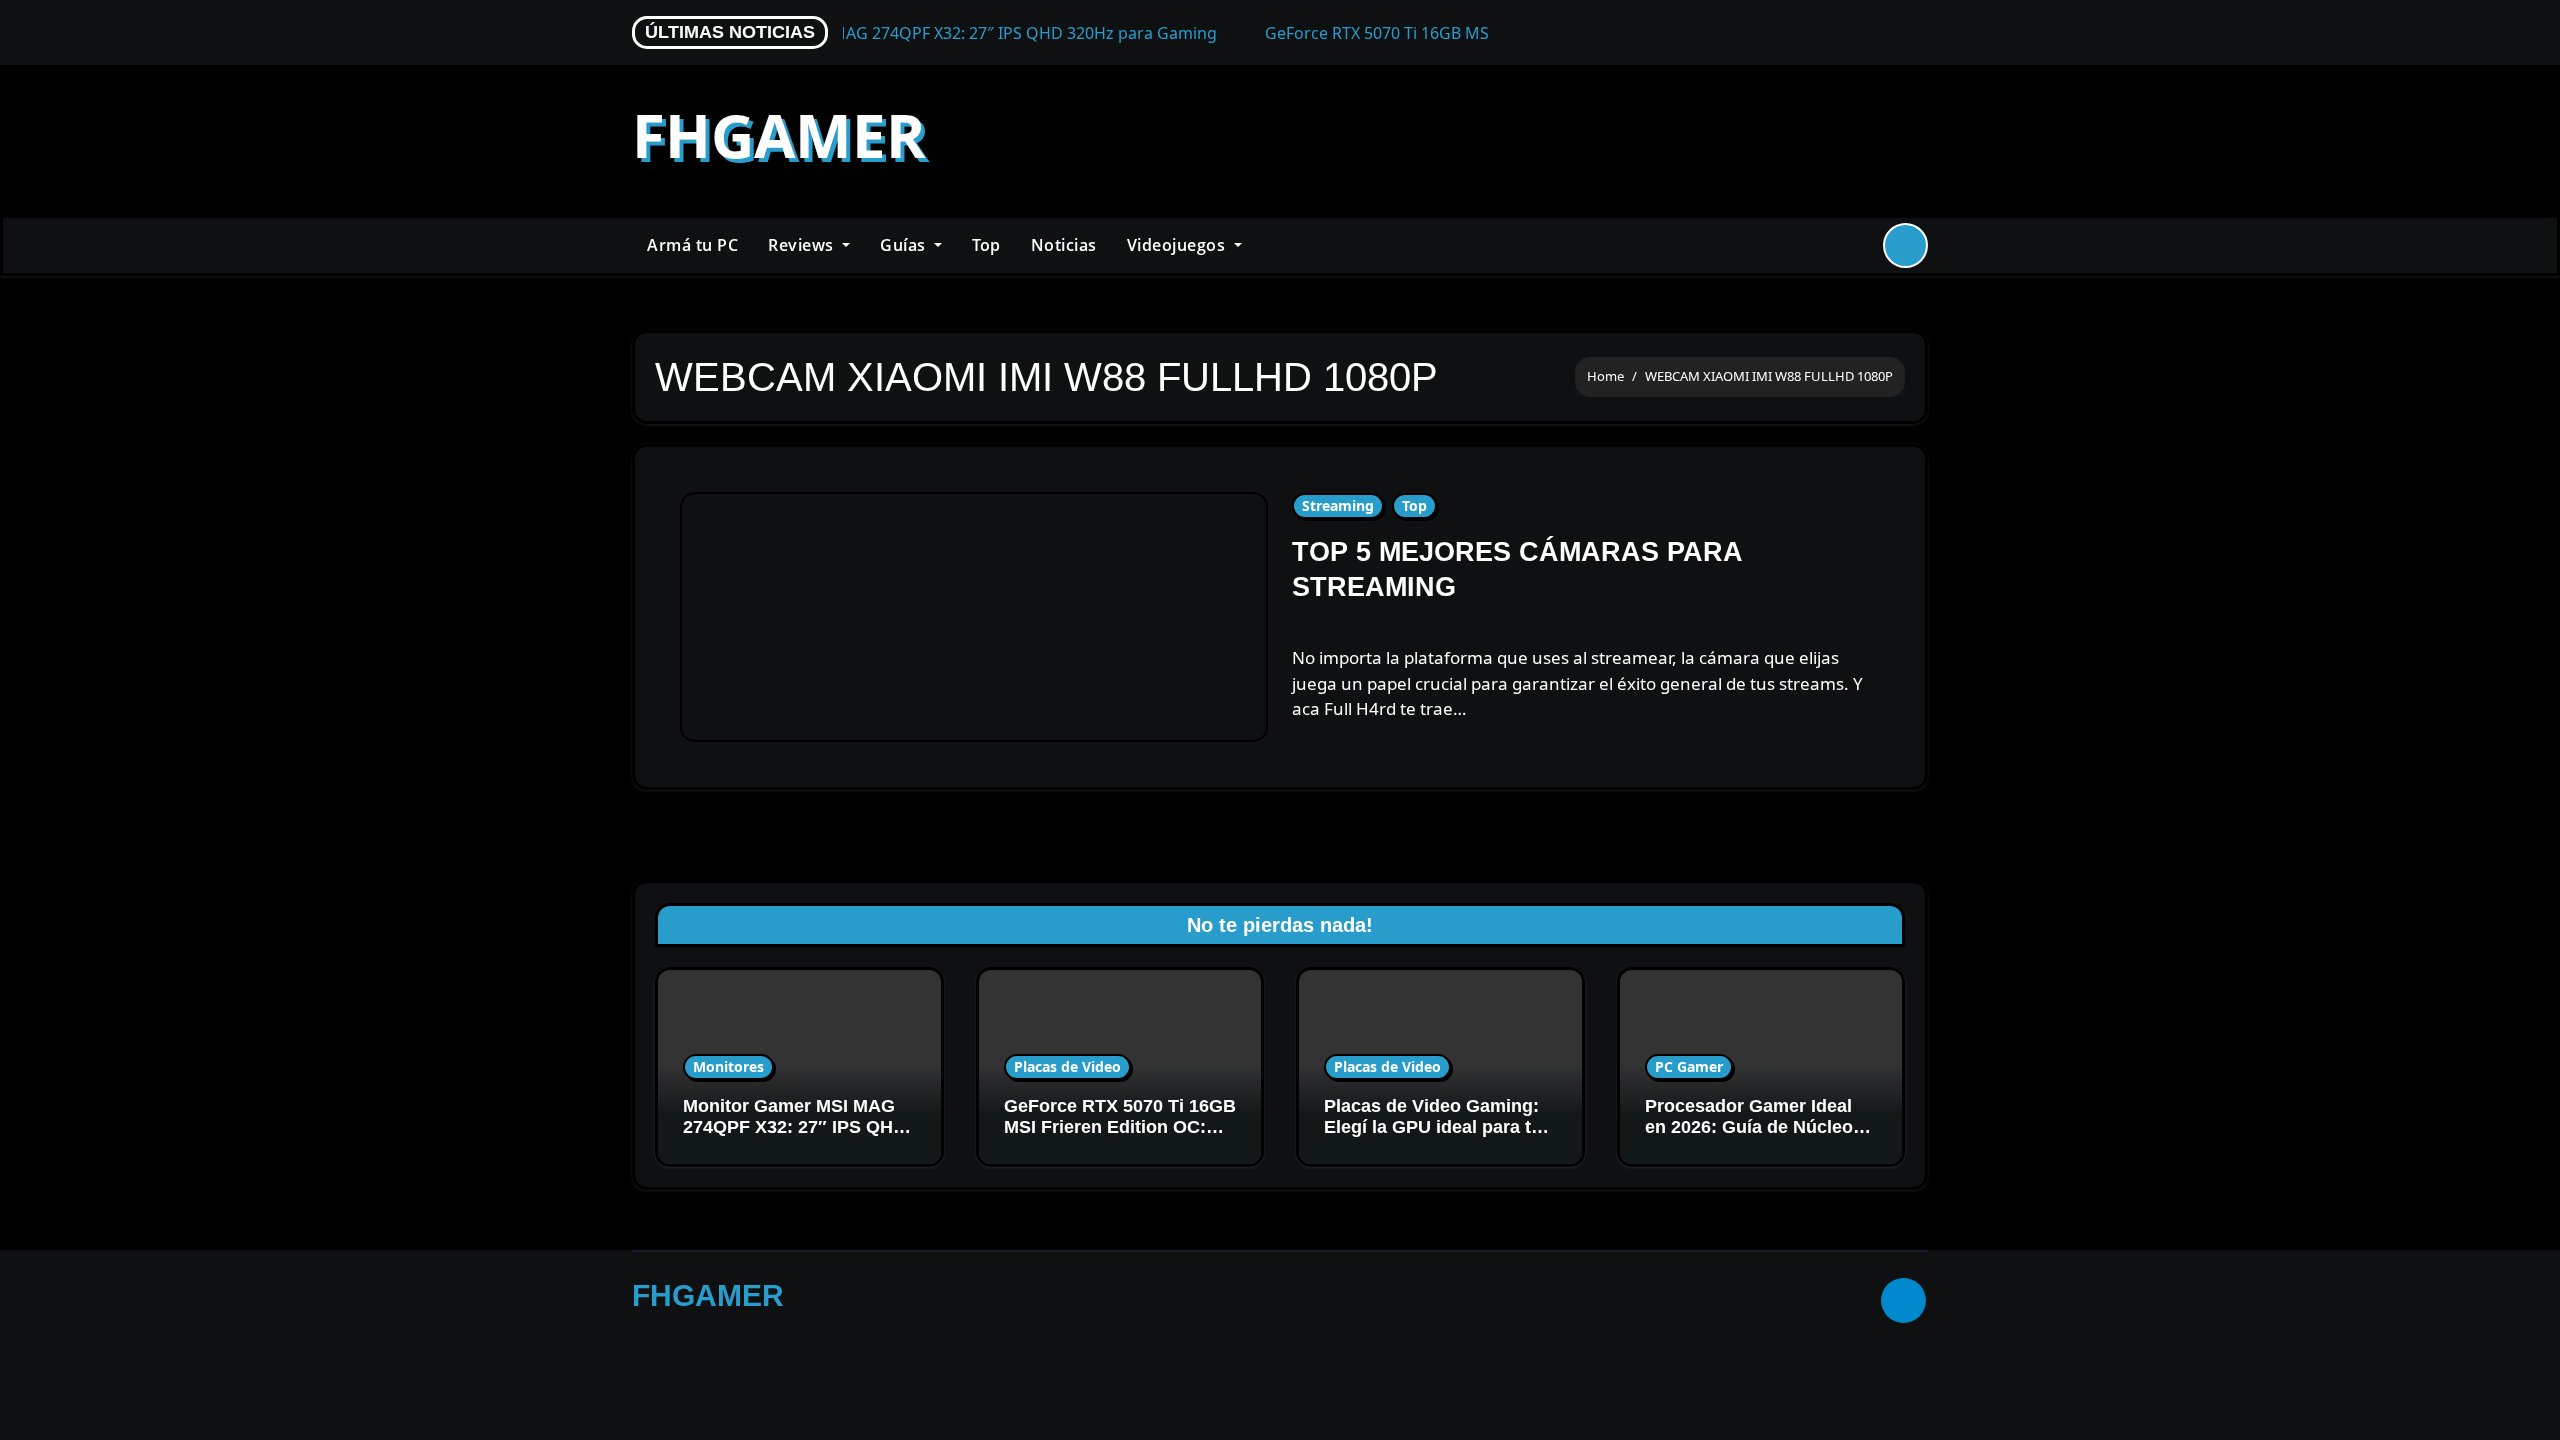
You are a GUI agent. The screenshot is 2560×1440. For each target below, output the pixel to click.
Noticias (1064, 245)
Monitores (728, 1066)
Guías (905, 245)
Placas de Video (1067, 1066)
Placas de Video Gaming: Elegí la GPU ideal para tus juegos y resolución (1438, 1127)
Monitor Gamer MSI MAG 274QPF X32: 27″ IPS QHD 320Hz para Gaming (794, 1127)
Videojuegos (1178, 245)
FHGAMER (779, 135)
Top (986, 245)
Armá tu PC (692, 245)
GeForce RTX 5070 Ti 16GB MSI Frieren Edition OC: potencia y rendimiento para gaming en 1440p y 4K (1120, 1138)
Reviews (803, 245)
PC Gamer (1689, 1066)
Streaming (1338, 505)
